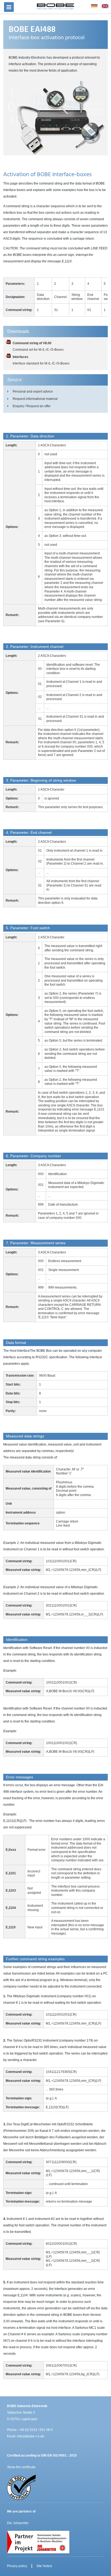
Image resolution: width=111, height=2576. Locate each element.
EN (105, 6)
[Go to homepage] (55, 6)
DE (94, 6)
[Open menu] (9, 7)
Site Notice (44, 2566)
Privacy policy (17, 2566)
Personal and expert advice (33, 392)
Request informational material (35, 399)
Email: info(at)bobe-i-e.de (26, 2436)
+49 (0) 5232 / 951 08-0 (36, 2430)
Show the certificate (21, 2467)
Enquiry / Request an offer (32, 406)
